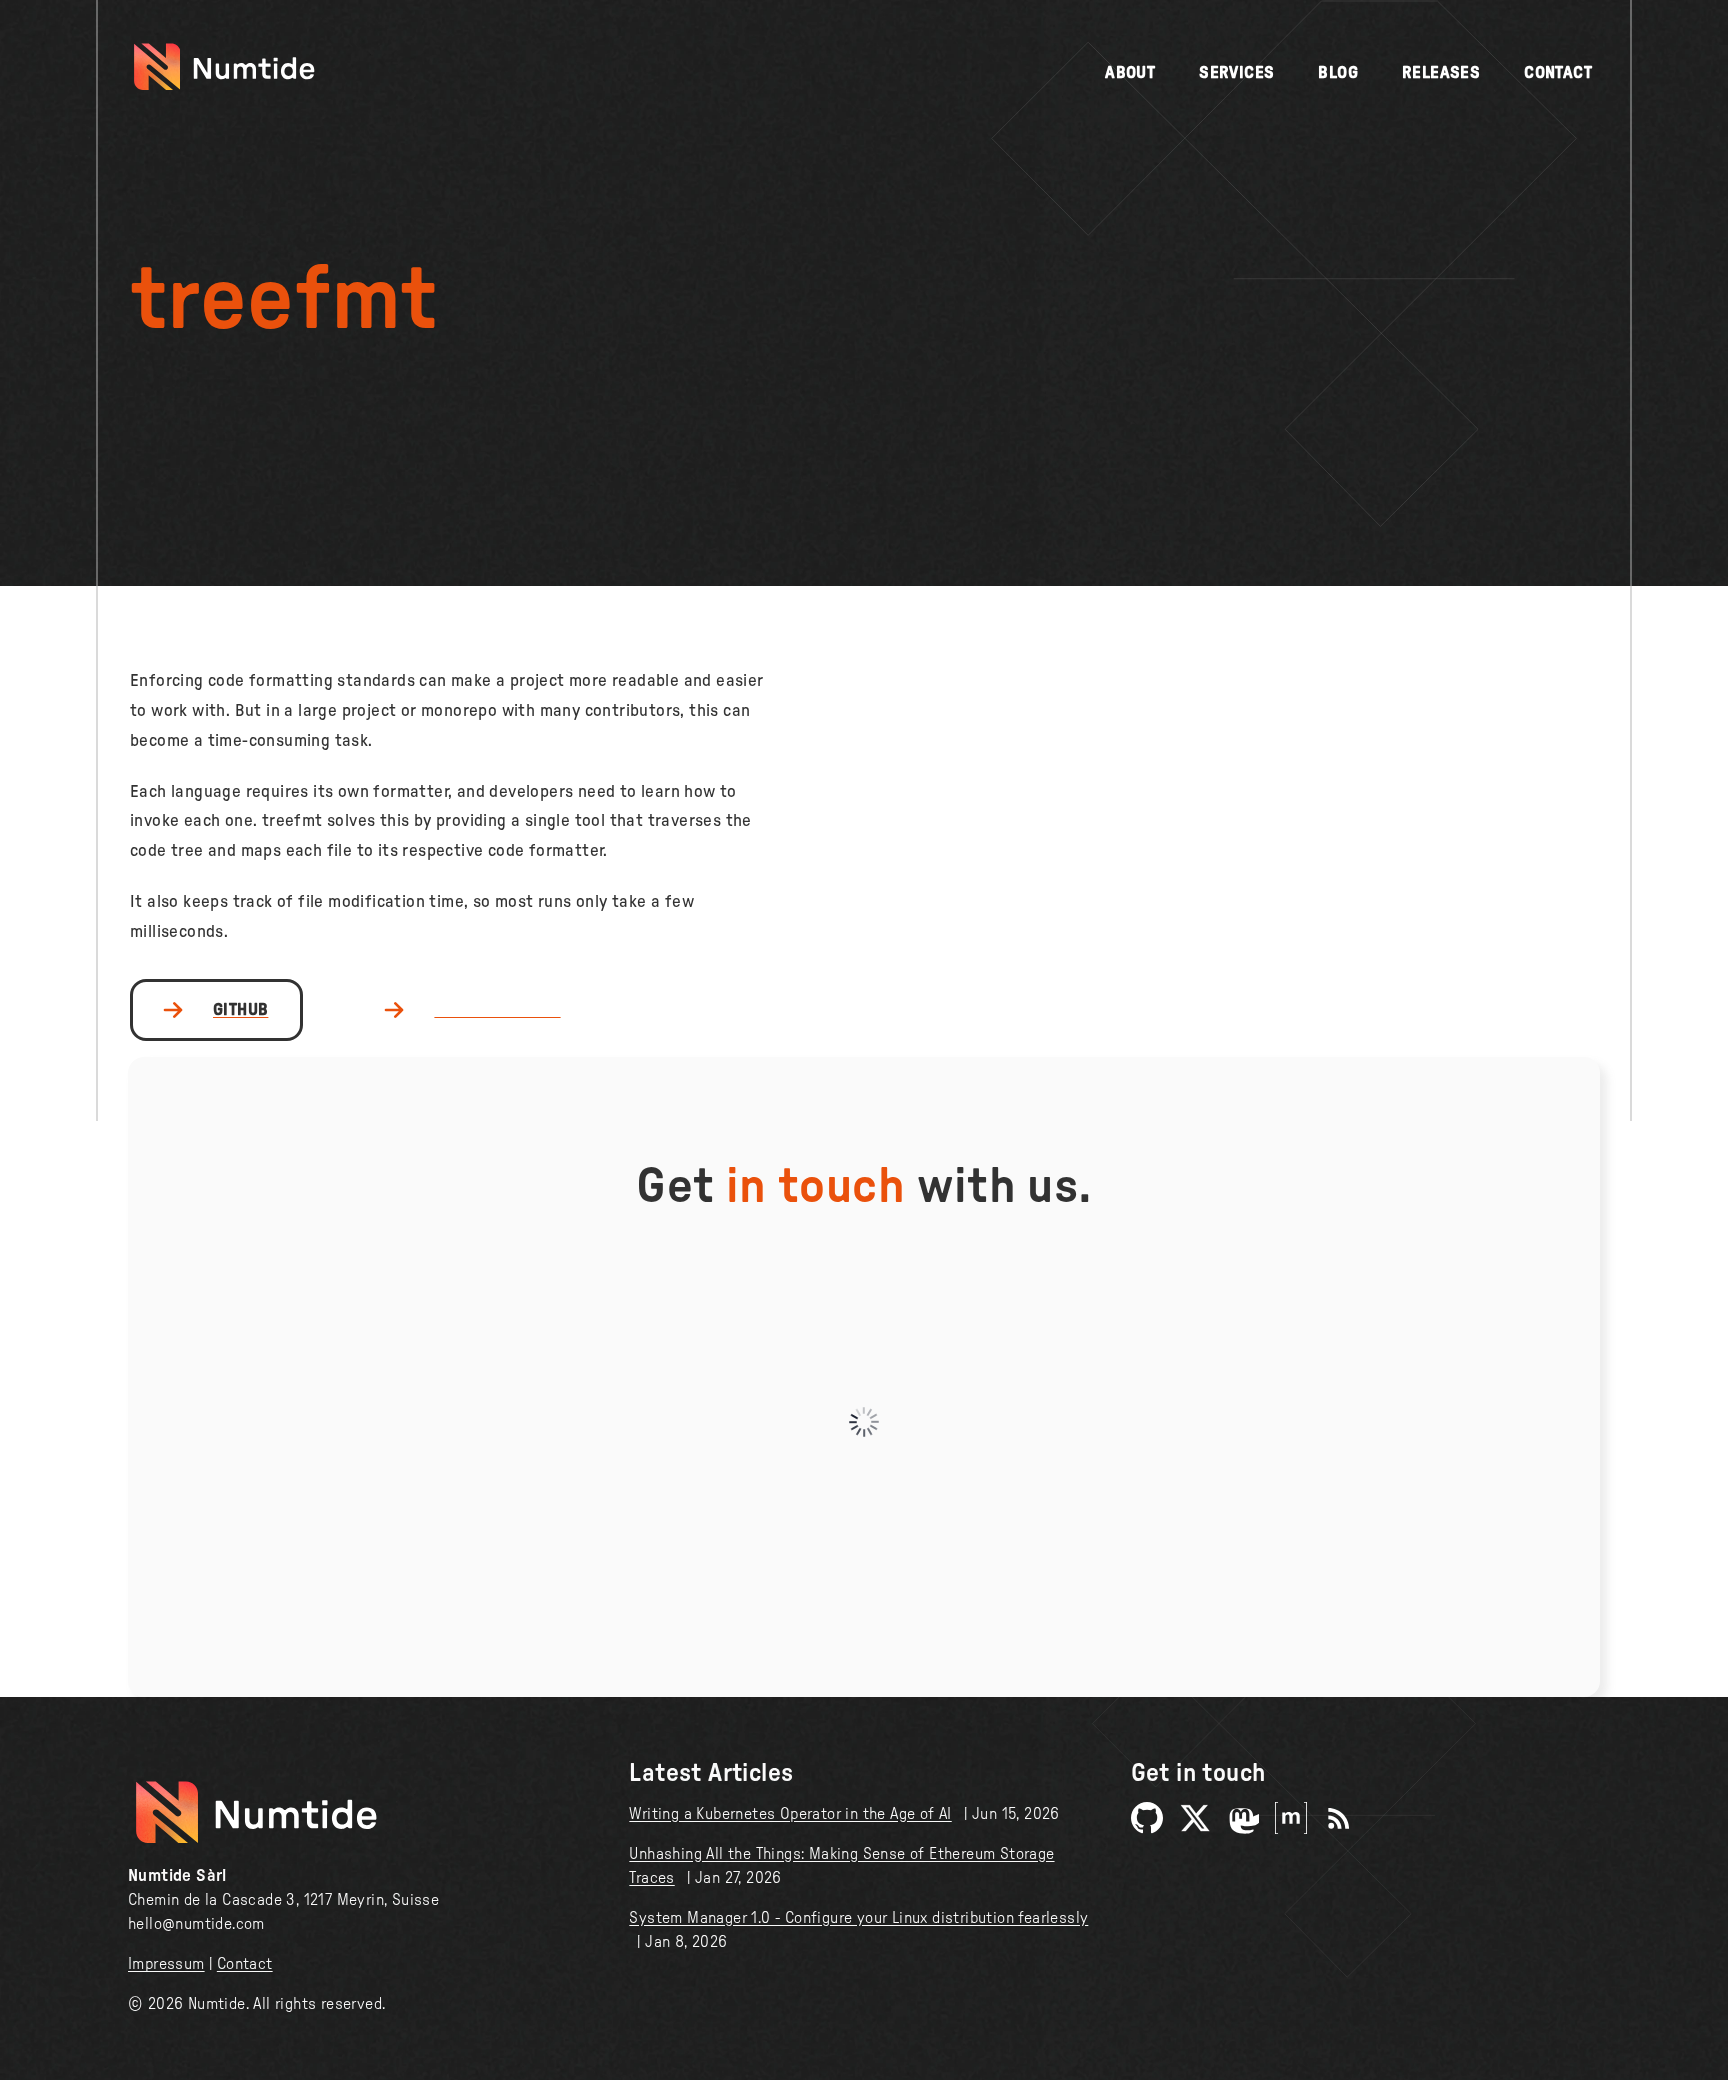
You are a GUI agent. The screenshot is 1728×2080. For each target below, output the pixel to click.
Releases (1441, 72)
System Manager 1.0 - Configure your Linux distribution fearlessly (858, 1918)
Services (1236, 72)
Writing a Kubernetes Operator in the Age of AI (790, 1814)
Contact (1558, 72)
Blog (1338, 72)
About (1130, 72)
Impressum (166, 1964)
